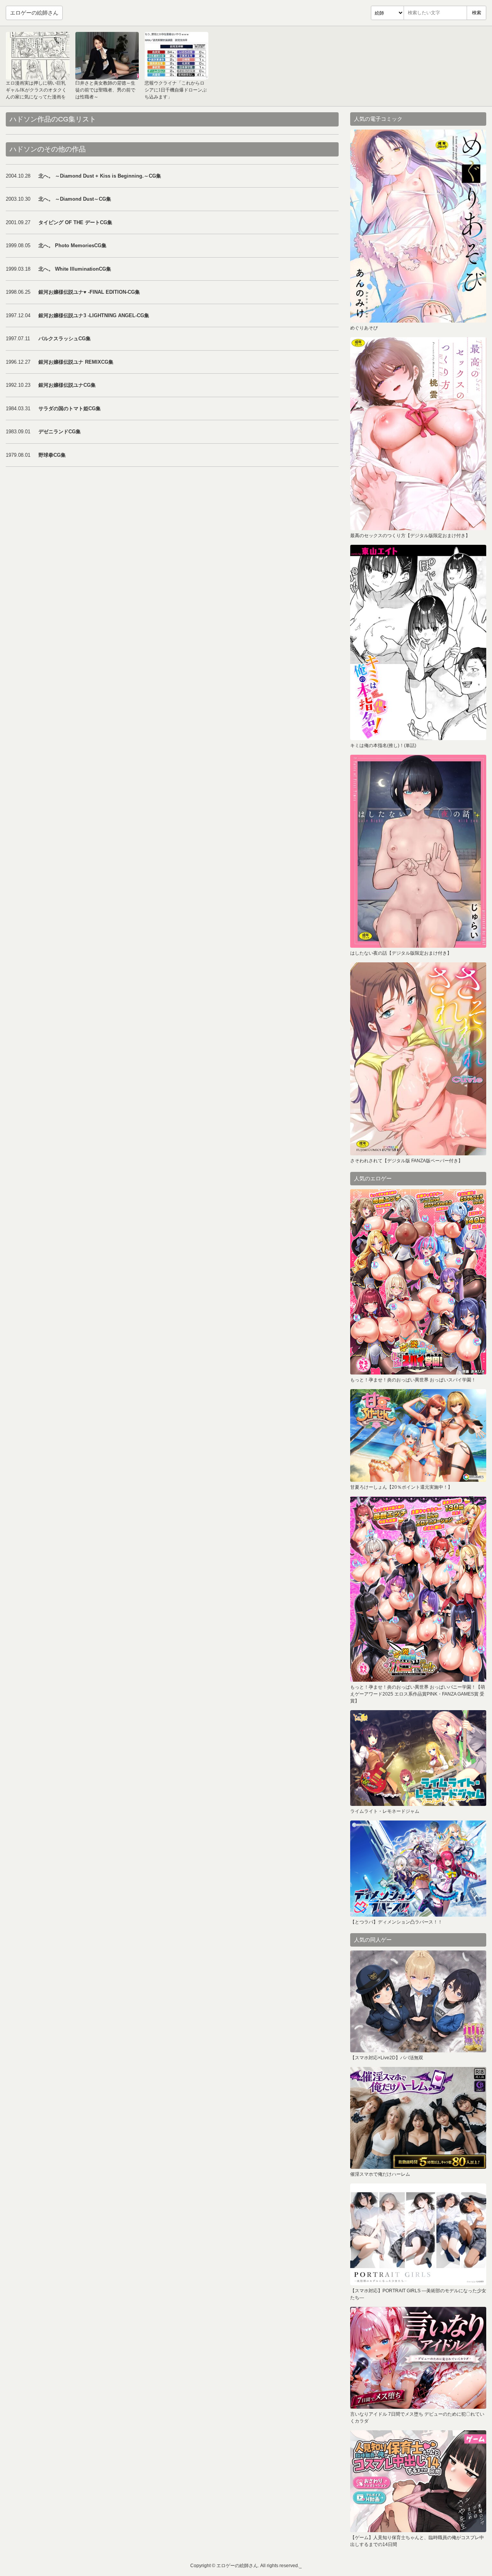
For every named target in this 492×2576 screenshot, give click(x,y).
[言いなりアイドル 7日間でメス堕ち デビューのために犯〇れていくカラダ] (418, 2358)
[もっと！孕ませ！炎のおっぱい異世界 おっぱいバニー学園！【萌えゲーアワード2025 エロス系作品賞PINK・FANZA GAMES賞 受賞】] (418, 1589)
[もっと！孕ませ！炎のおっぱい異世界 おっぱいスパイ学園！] (418, 1282)
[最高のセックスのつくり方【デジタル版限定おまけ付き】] (418, 434)
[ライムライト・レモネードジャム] (418, 1758)
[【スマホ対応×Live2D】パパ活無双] (418, 2001)
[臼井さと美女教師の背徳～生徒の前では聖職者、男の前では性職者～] (107, 56)
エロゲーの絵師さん (34, 13)
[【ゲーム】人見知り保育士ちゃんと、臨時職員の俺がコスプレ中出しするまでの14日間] (418, 2481)
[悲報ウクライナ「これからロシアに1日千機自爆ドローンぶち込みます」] (176, 56)
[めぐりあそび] (418, 226)
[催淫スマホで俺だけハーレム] (418, 2118)
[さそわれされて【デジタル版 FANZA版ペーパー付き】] (418, 1059)
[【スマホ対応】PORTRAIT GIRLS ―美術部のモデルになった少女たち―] (418, 2234)
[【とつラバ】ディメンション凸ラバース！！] (418, 1869)
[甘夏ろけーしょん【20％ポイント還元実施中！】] (418, 1435)
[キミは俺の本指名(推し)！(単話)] (418, 642)
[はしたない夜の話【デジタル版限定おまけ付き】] (418, 851)
